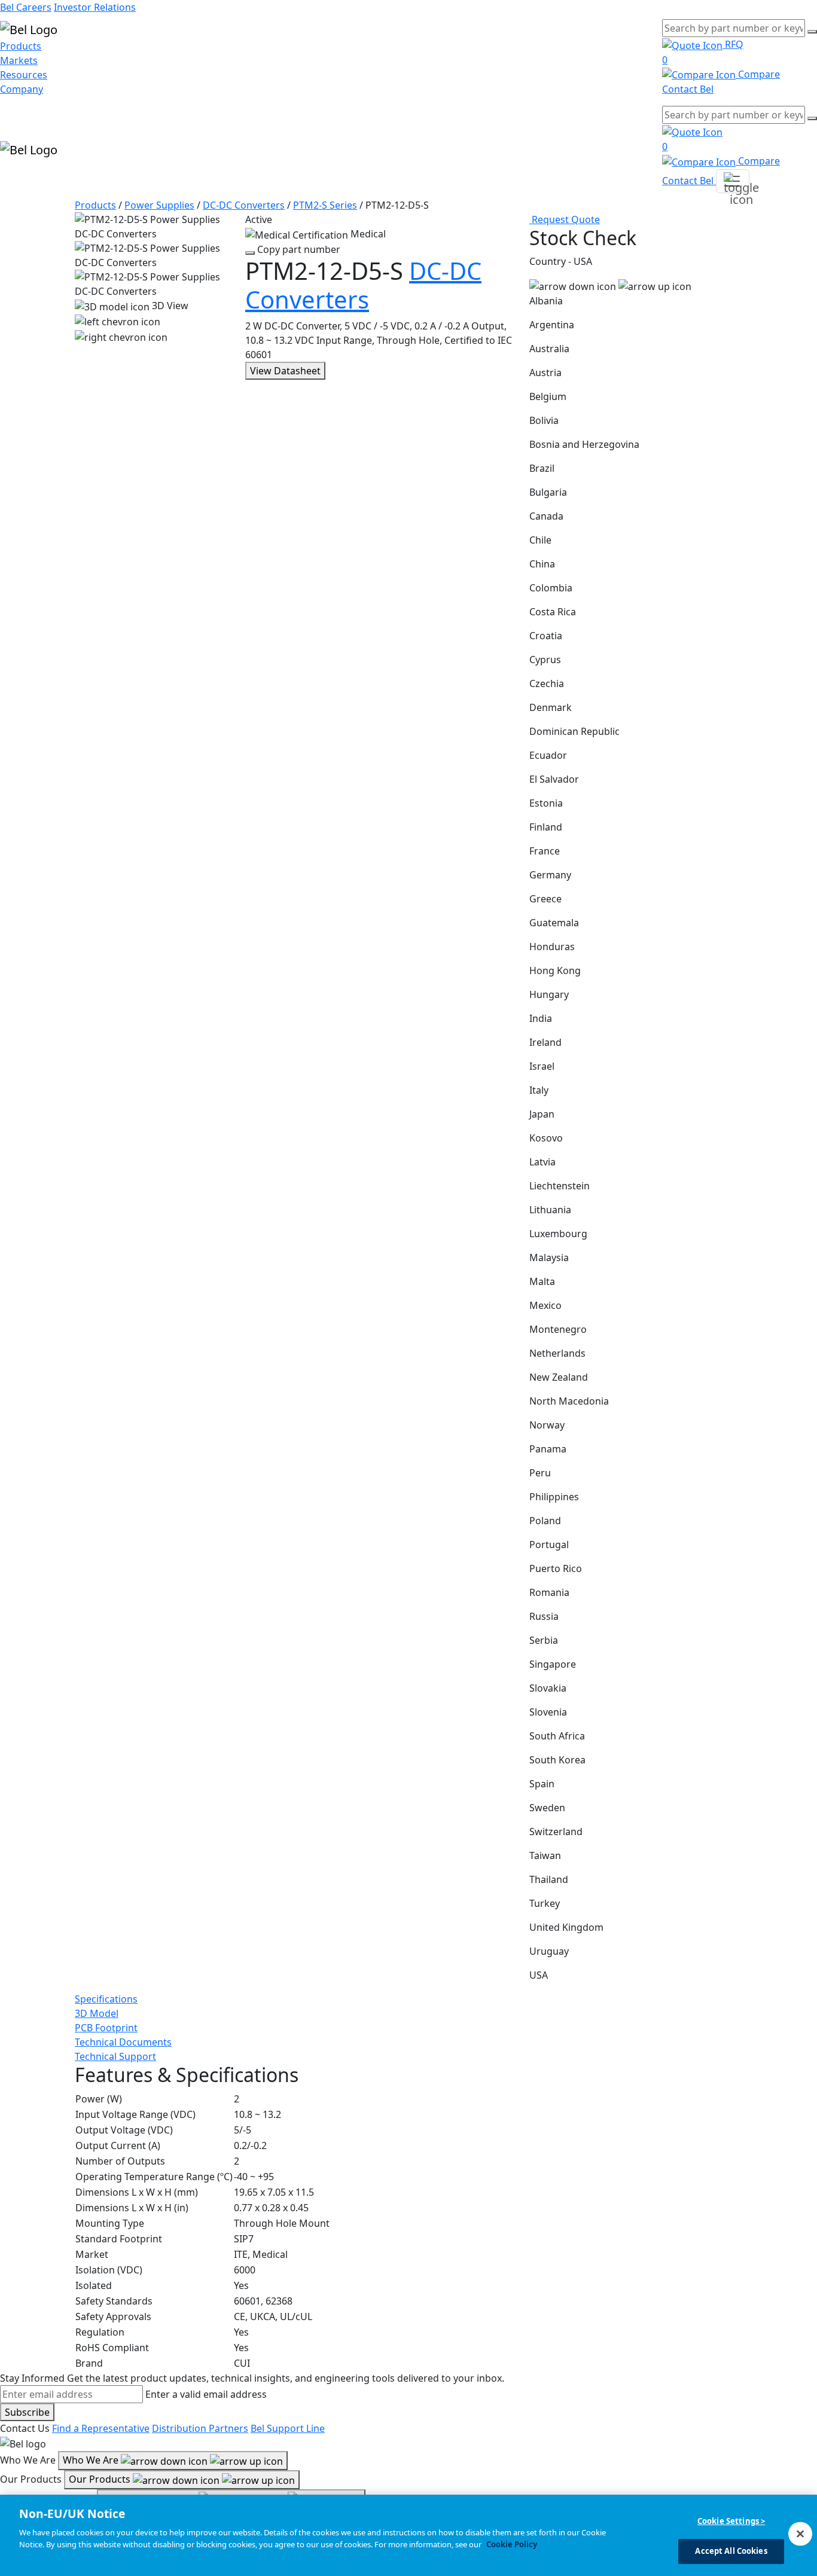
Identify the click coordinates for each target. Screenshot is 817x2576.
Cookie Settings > (731, 2521)
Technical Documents (123, 2042)
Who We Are (92, 2460)
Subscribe (27, 2412)
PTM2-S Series (325, 205)
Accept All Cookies (731, 2551)
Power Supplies (159, 205)
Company (22, 89)
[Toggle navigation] (733, 181)
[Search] (812, 32)
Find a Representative (101, 2428)
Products (21, 46)
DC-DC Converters (244, 205)
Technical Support (115, 2056)
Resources (24, 75)
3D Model (97, 2013)
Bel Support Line (288, 2428)
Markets (19, 60)
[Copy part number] (250, 253)
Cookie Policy (512, 2544)
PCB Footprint (106, 2028)
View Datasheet (285, 371)
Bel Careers (26, 7)
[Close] (800, 2534)
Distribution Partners (200, 2428)
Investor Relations (95, 7)
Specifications (106, 1999)
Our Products (101, 2479)
